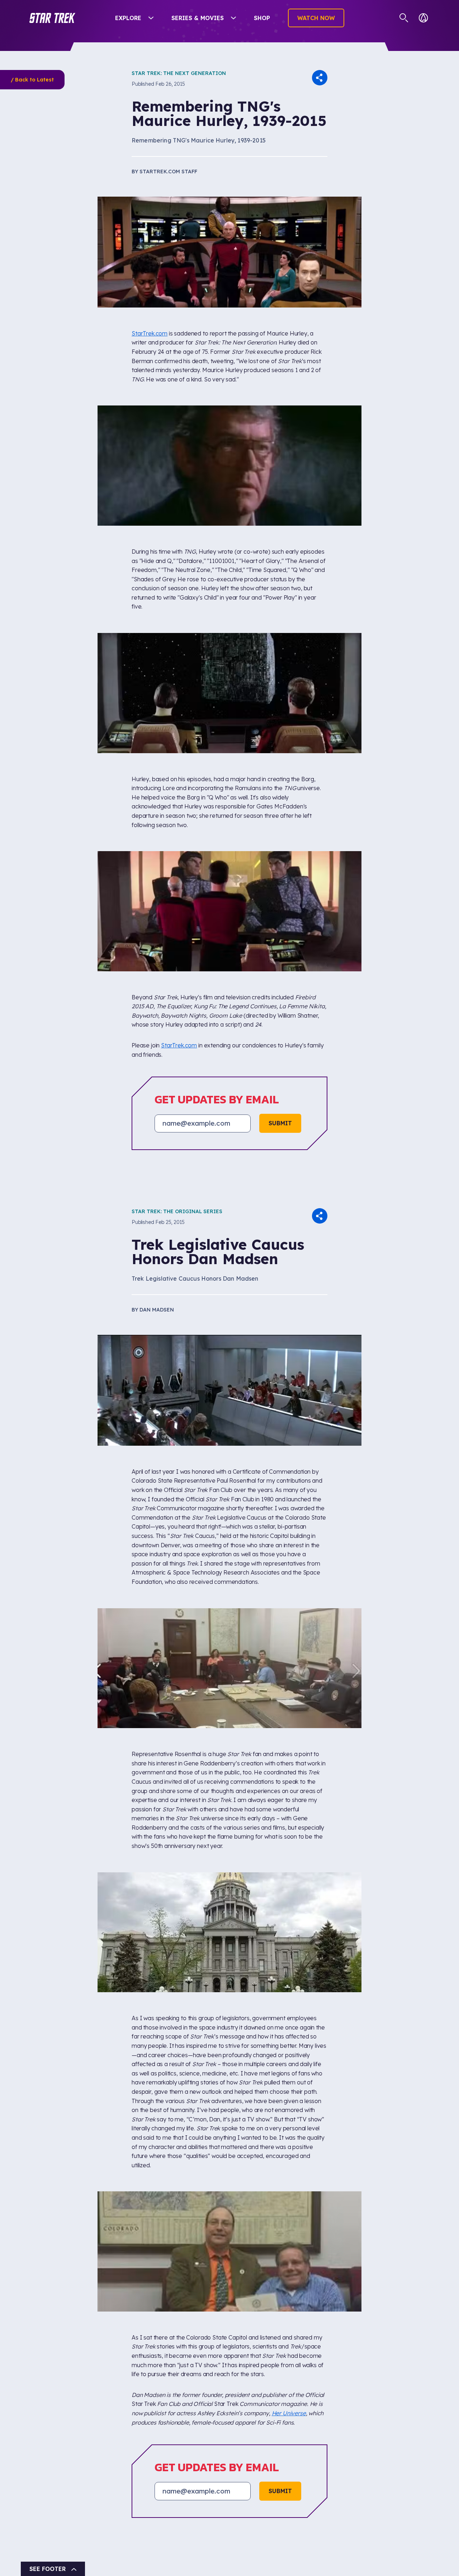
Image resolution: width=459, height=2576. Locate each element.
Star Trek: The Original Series (177, 1211)
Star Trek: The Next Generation (179, 73)
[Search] (404, 18)
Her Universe (289, 2413)
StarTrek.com (150, 333)
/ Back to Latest (32, 80)
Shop (262, 18)
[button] (52, 18)
